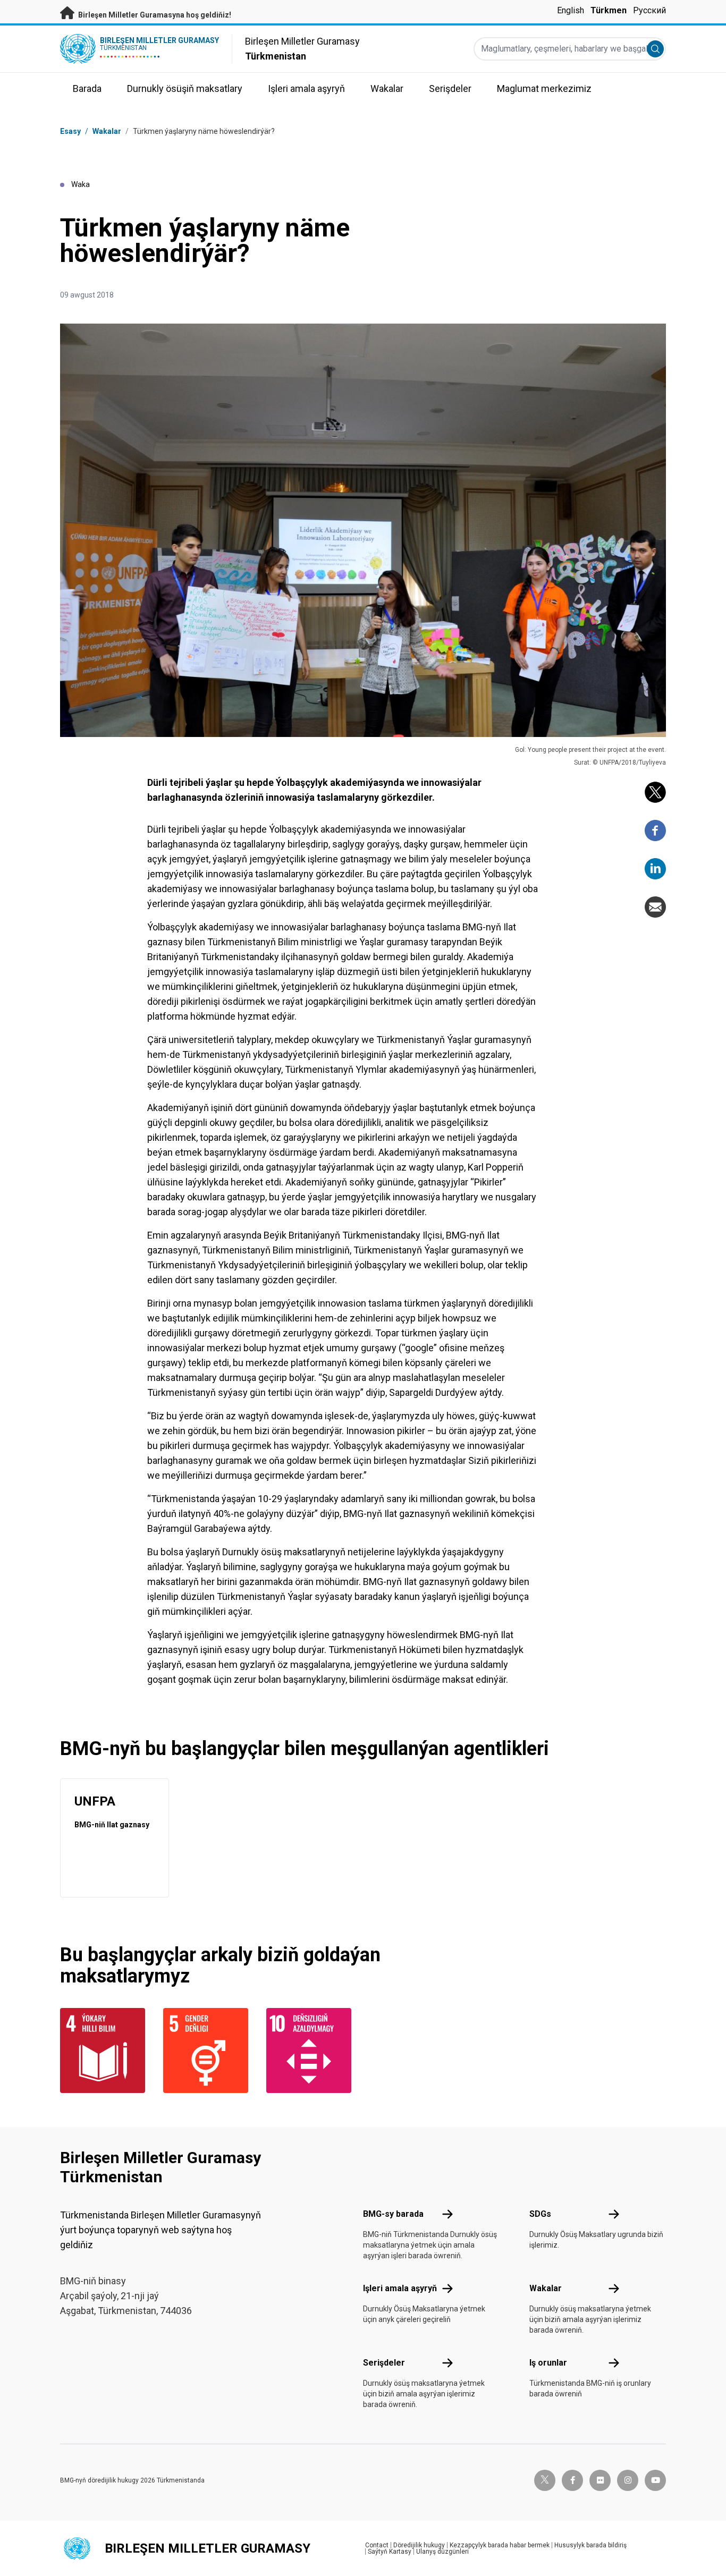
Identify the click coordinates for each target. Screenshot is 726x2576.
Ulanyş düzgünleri (442, 2552)
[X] (655, 792)
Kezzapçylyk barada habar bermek (500, 2545)
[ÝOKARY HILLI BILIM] (105, 2050)
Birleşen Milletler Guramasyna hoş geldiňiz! (154, 15)
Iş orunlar (548, 2363)
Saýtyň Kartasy (390, 2552)
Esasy (70, 131)
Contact (377, 2545)
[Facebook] (655, 831)
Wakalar (107, 131)
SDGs (540, 2214)
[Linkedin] (655, 869)
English (571, 10)
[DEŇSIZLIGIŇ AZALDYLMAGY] (311, 2050)
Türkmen (609, 10)
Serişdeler (384, 2363)
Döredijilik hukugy (419, 2545)
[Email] (655, 907)
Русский (649, 10)
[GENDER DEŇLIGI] (208, 2050)
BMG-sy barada (393, 2214)
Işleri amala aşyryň (400, 2288)
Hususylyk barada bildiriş (590, 2545)
